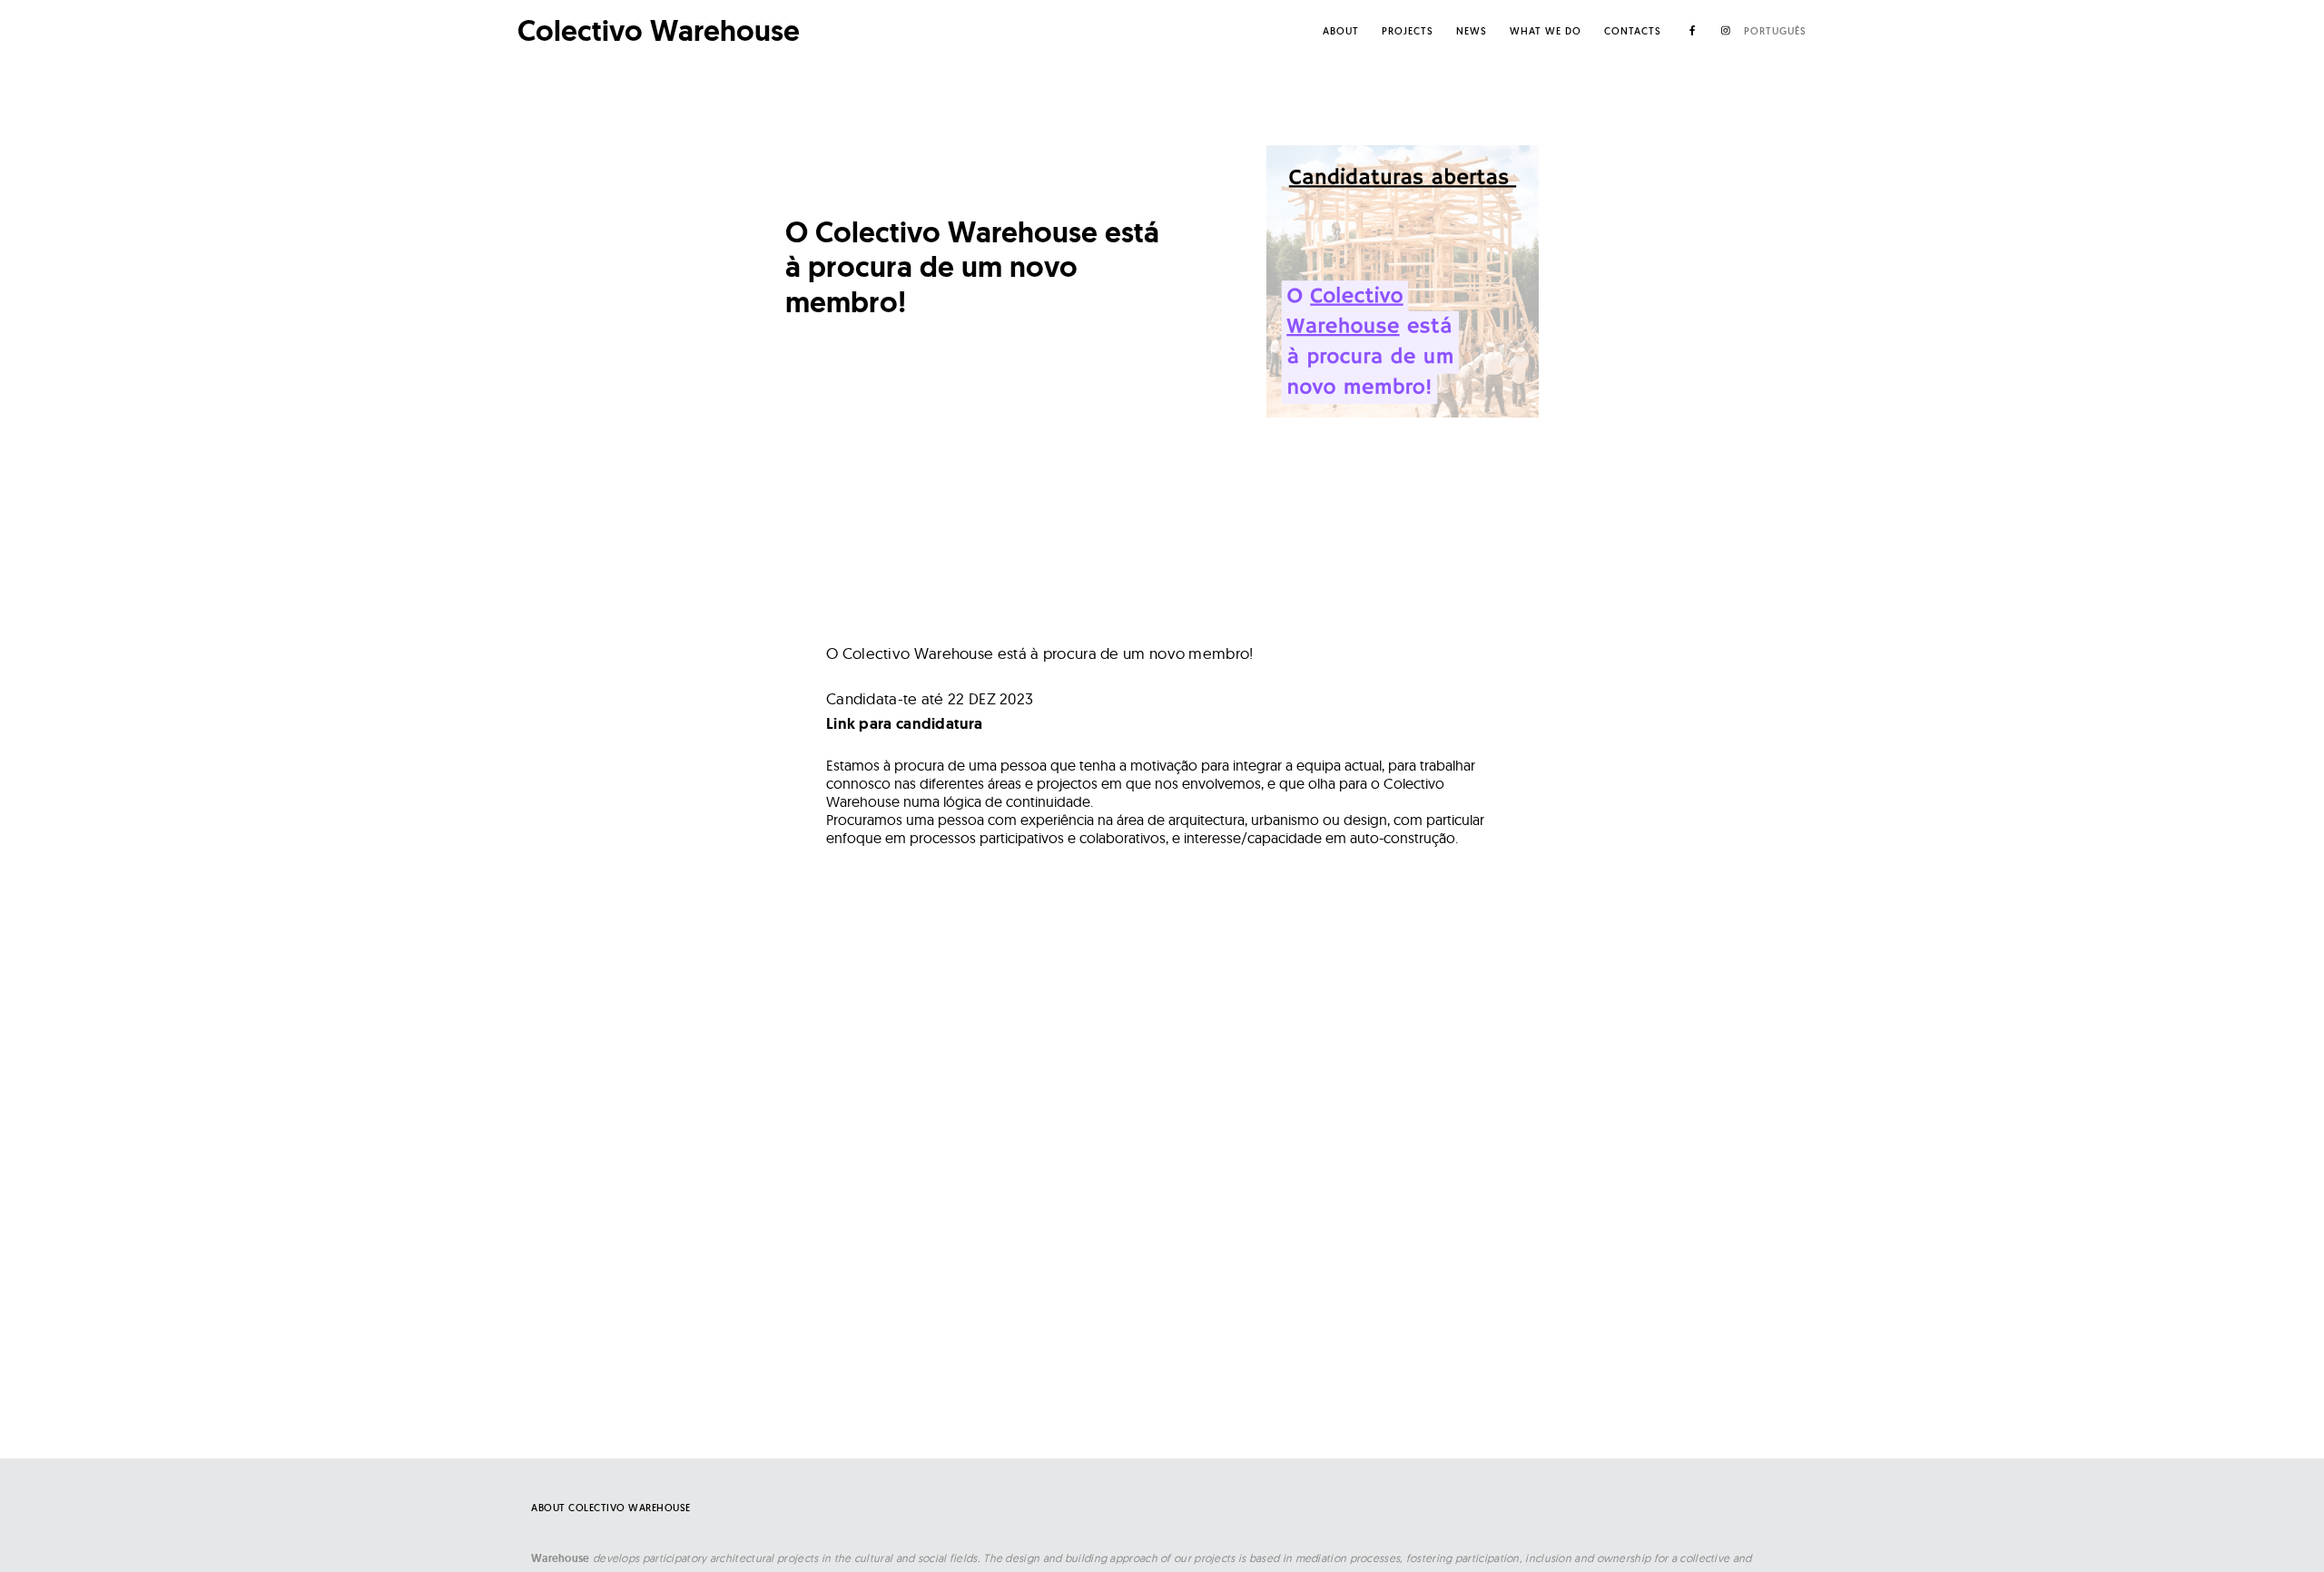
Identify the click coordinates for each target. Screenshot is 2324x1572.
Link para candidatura (904, 723)
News (1472, 31)
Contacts (1633, 31)
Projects (1408, 31)
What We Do (1546, 31)
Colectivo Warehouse (659, 31)
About (1341, 31)
